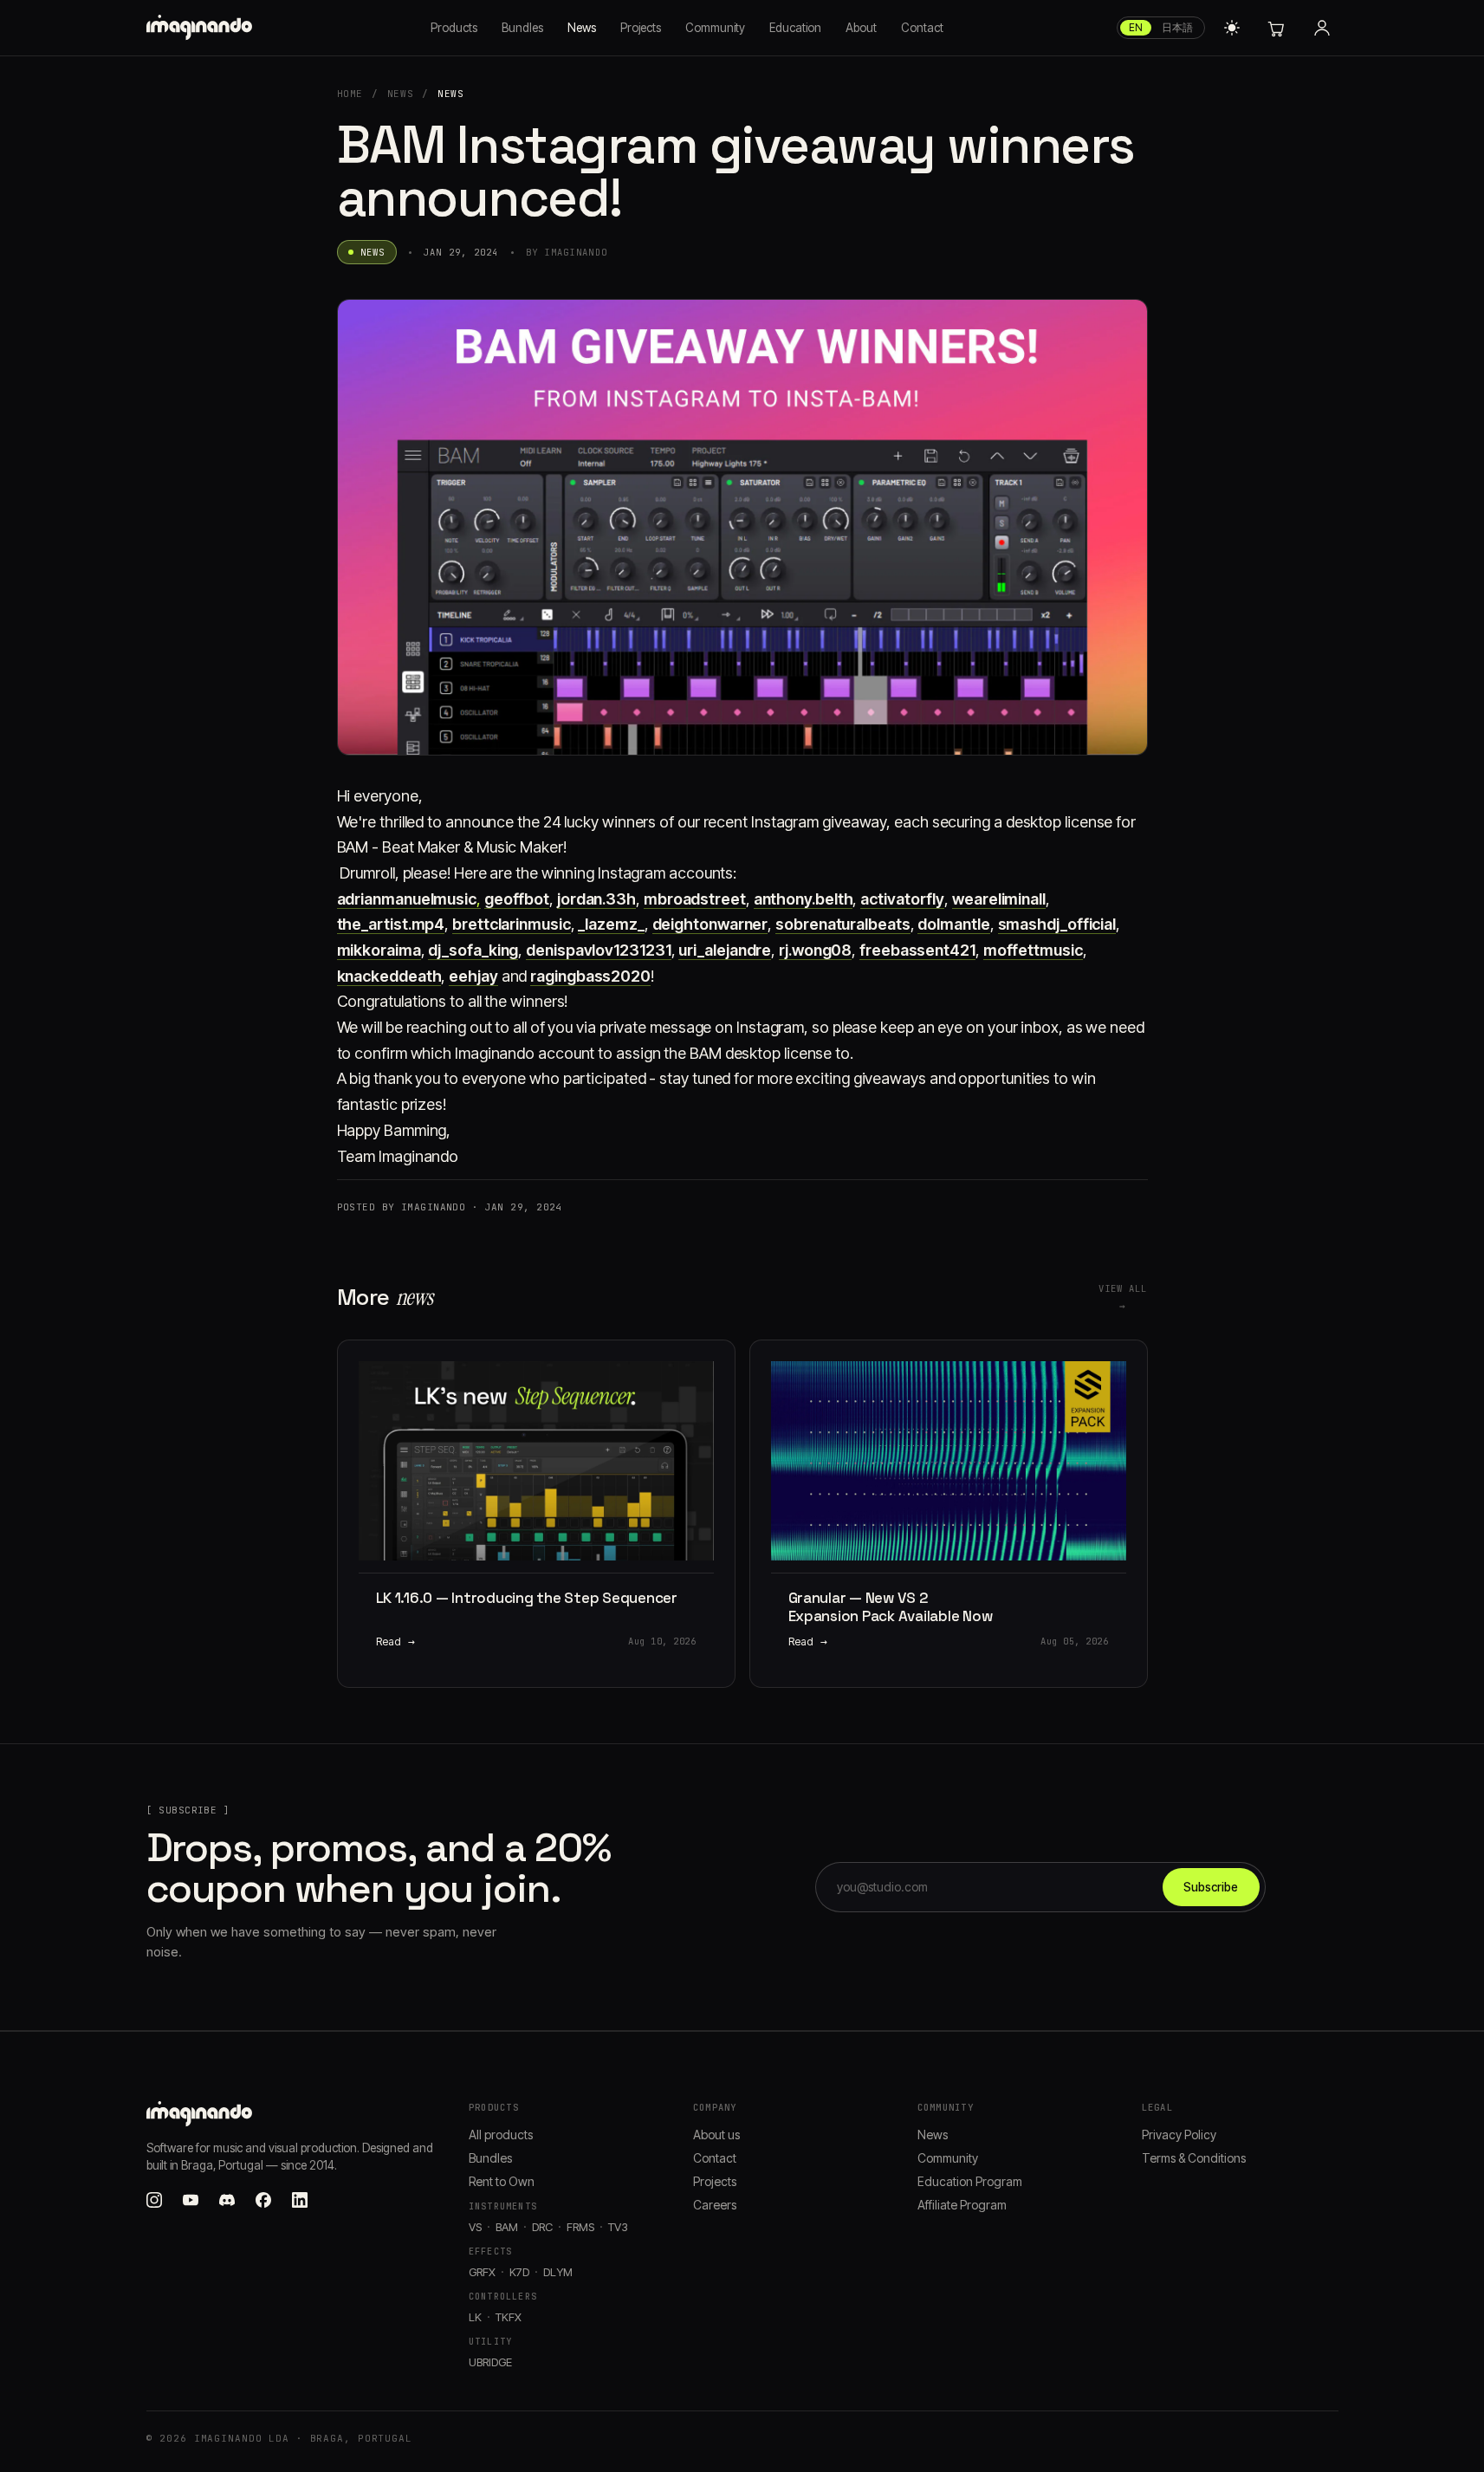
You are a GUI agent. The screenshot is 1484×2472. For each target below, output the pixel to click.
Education (795, 28)
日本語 (1177, 27)
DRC (542, 2227)
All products (501, 2135)
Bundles (522, 28)
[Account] (1322, 28)
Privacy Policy (1179, 2135)
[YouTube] (191, 2200)
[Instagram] (154, 2200)
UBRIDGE (490, 2362)
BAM (507, 2227)
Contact (922, 28)
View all (1123, 1297)
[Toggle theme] (1232, 28)
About (861, 28)
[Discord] (227, 2200)
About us (716, 2135)
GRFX (482, 2272)
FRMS (580, 2227)
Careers (715, 2205)
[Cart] (1275, 28)
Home (350, 94)
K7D (519, 2272)
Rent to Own (502, 2181)
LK (475, 2317)
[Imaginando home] (202, 28)
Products (454, 28)
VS (475, 2227)
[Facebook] (263, 2200)
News (582, 28)
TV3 (618, 2227)
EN (1136, 27)
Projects (641, 28)
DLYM (558, 2272)
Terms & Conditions (1194, 2158)
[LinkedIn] (300, 2200)
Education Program (970, 2181)
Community (715, 28)
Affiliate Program (962, 2205)
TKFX (509, 2317)
